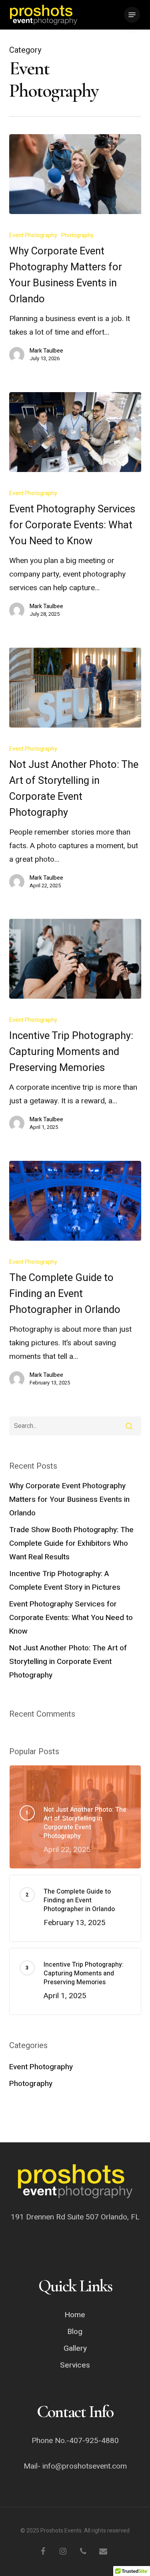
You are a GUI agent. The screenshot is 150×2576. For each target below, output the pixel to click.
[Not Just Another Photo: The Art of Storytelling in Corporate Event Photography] (75, 688)
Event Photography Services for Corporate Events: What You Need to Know (71, 1618)
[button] (132, 15)
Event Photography (33, 235)
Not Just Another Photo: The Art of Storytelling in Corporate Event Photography (68, 1662)
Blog (75, 2332)
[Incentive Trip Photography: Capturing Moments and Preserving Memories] (75, 959)
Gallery (75, 2348)
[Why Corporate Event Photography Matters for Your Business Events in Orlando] (75, 174)
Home (75, 2315)
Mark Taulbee (46, 351)
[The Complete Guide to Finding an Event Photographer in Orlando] (75, 1201)
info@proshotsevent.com (85, 2466)
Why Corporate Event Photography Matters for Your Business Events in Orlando (69, 1499)
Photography (77, 235)
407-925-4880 (94, 2441)
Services (75, 2365)
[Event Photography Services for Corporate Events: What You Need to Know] (75, 432)
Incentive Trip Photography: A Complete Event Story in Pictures (65, 1581)
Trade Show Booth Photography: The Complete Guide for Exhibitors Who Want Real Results (71, 1543)
